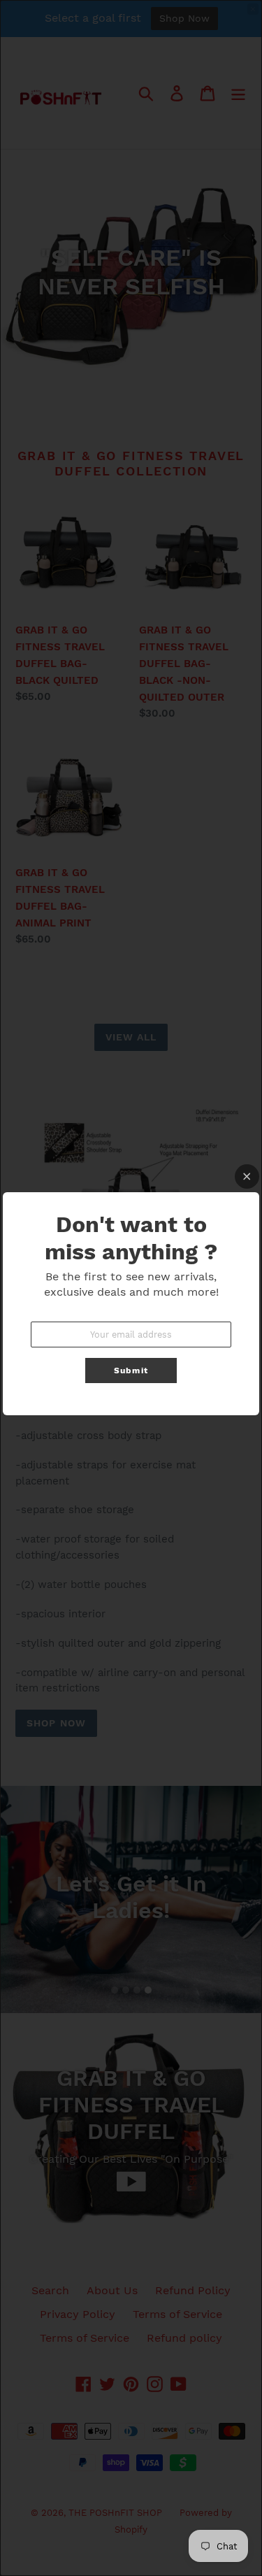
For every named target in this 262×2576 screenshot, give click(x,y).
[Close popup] (247, 1176)
